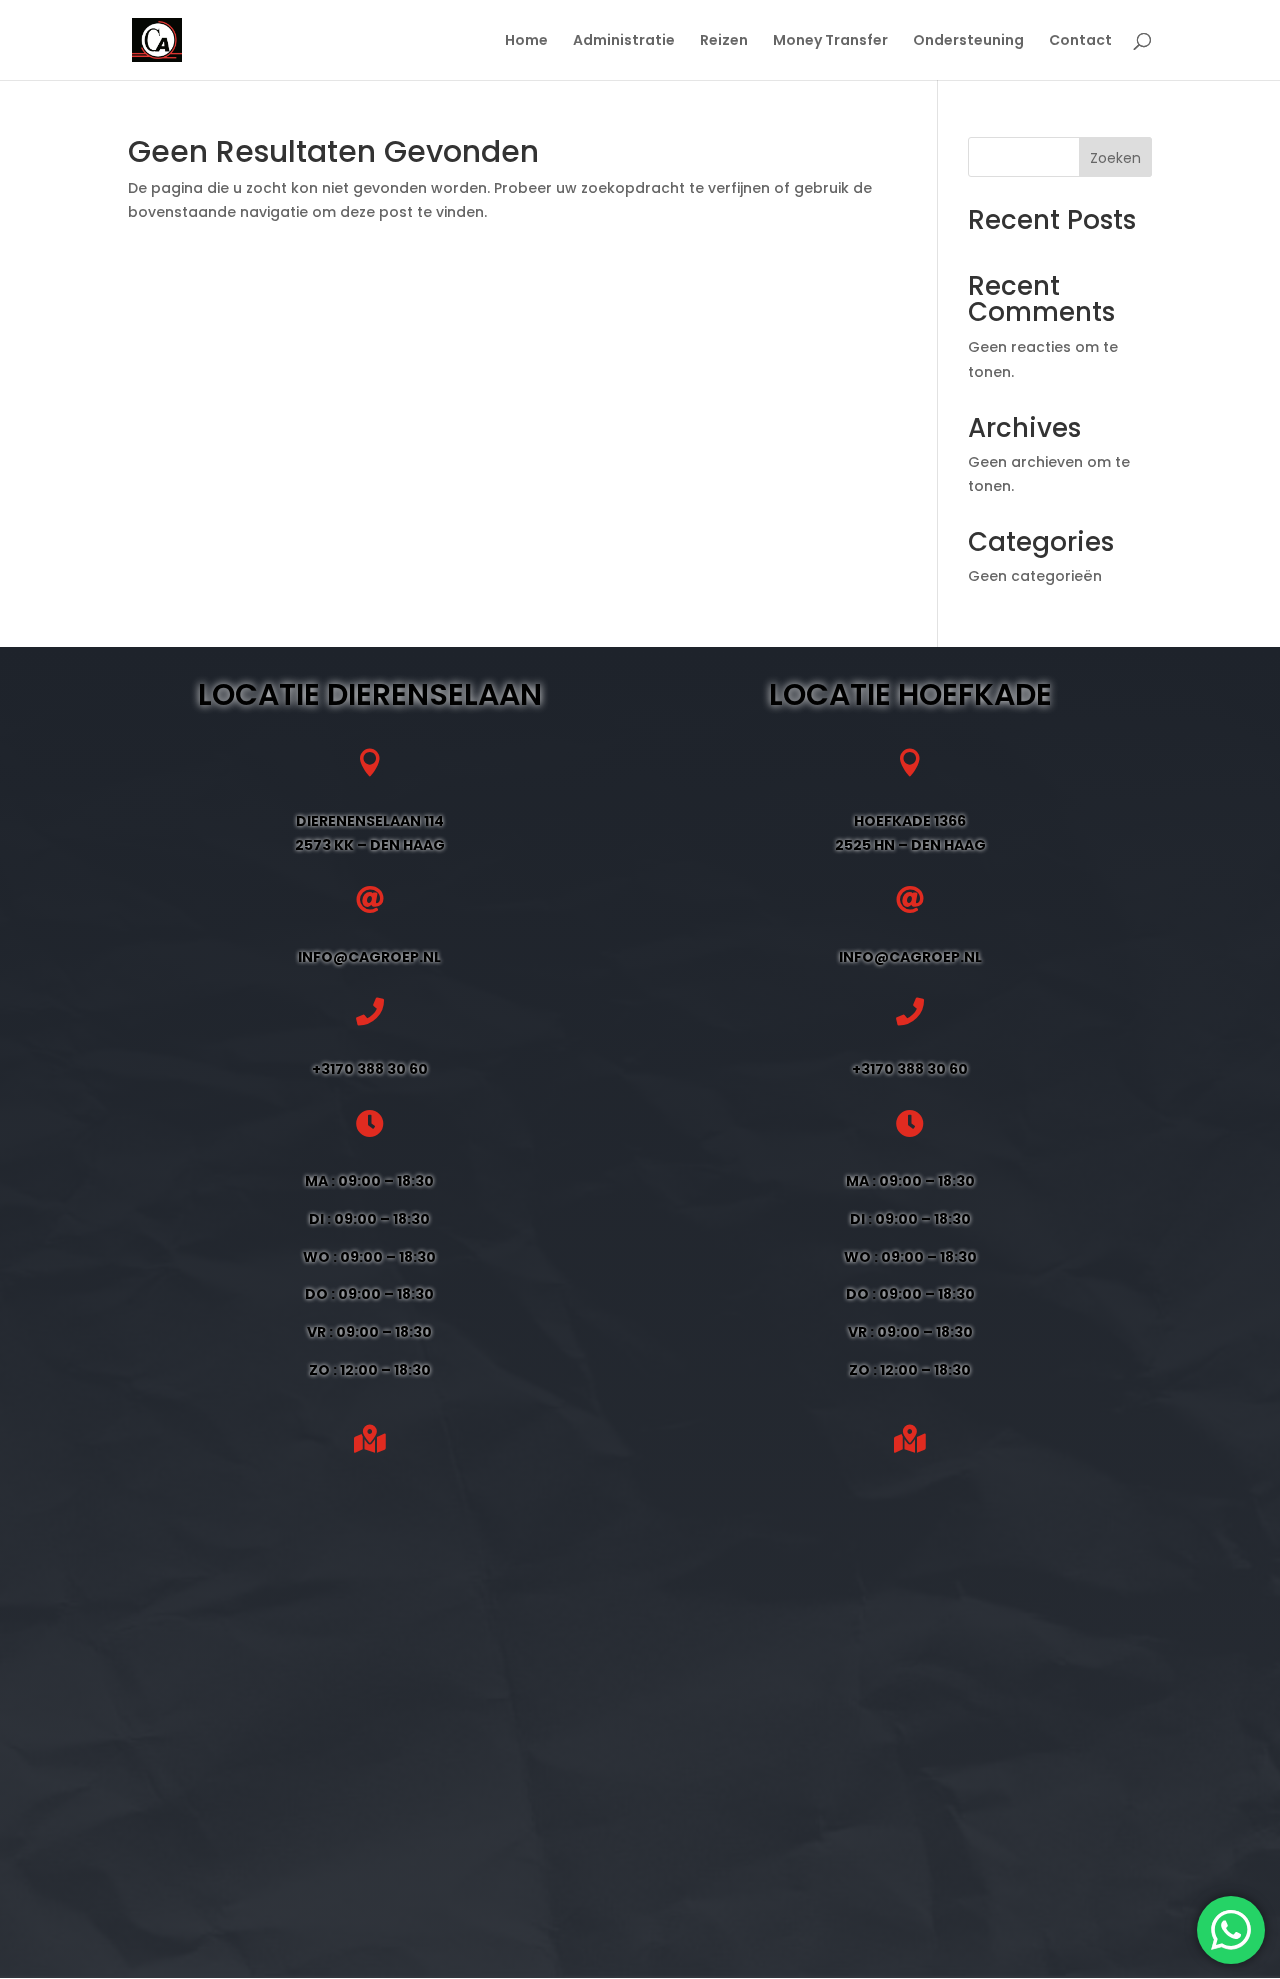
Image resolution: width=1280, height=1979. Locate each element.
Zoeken (1115, 158)
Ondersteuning (968, 41)
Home (526, 41)
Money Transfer (830, 41)
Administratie (624, 41)
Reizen (724, 41)
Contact (1080, 41)
